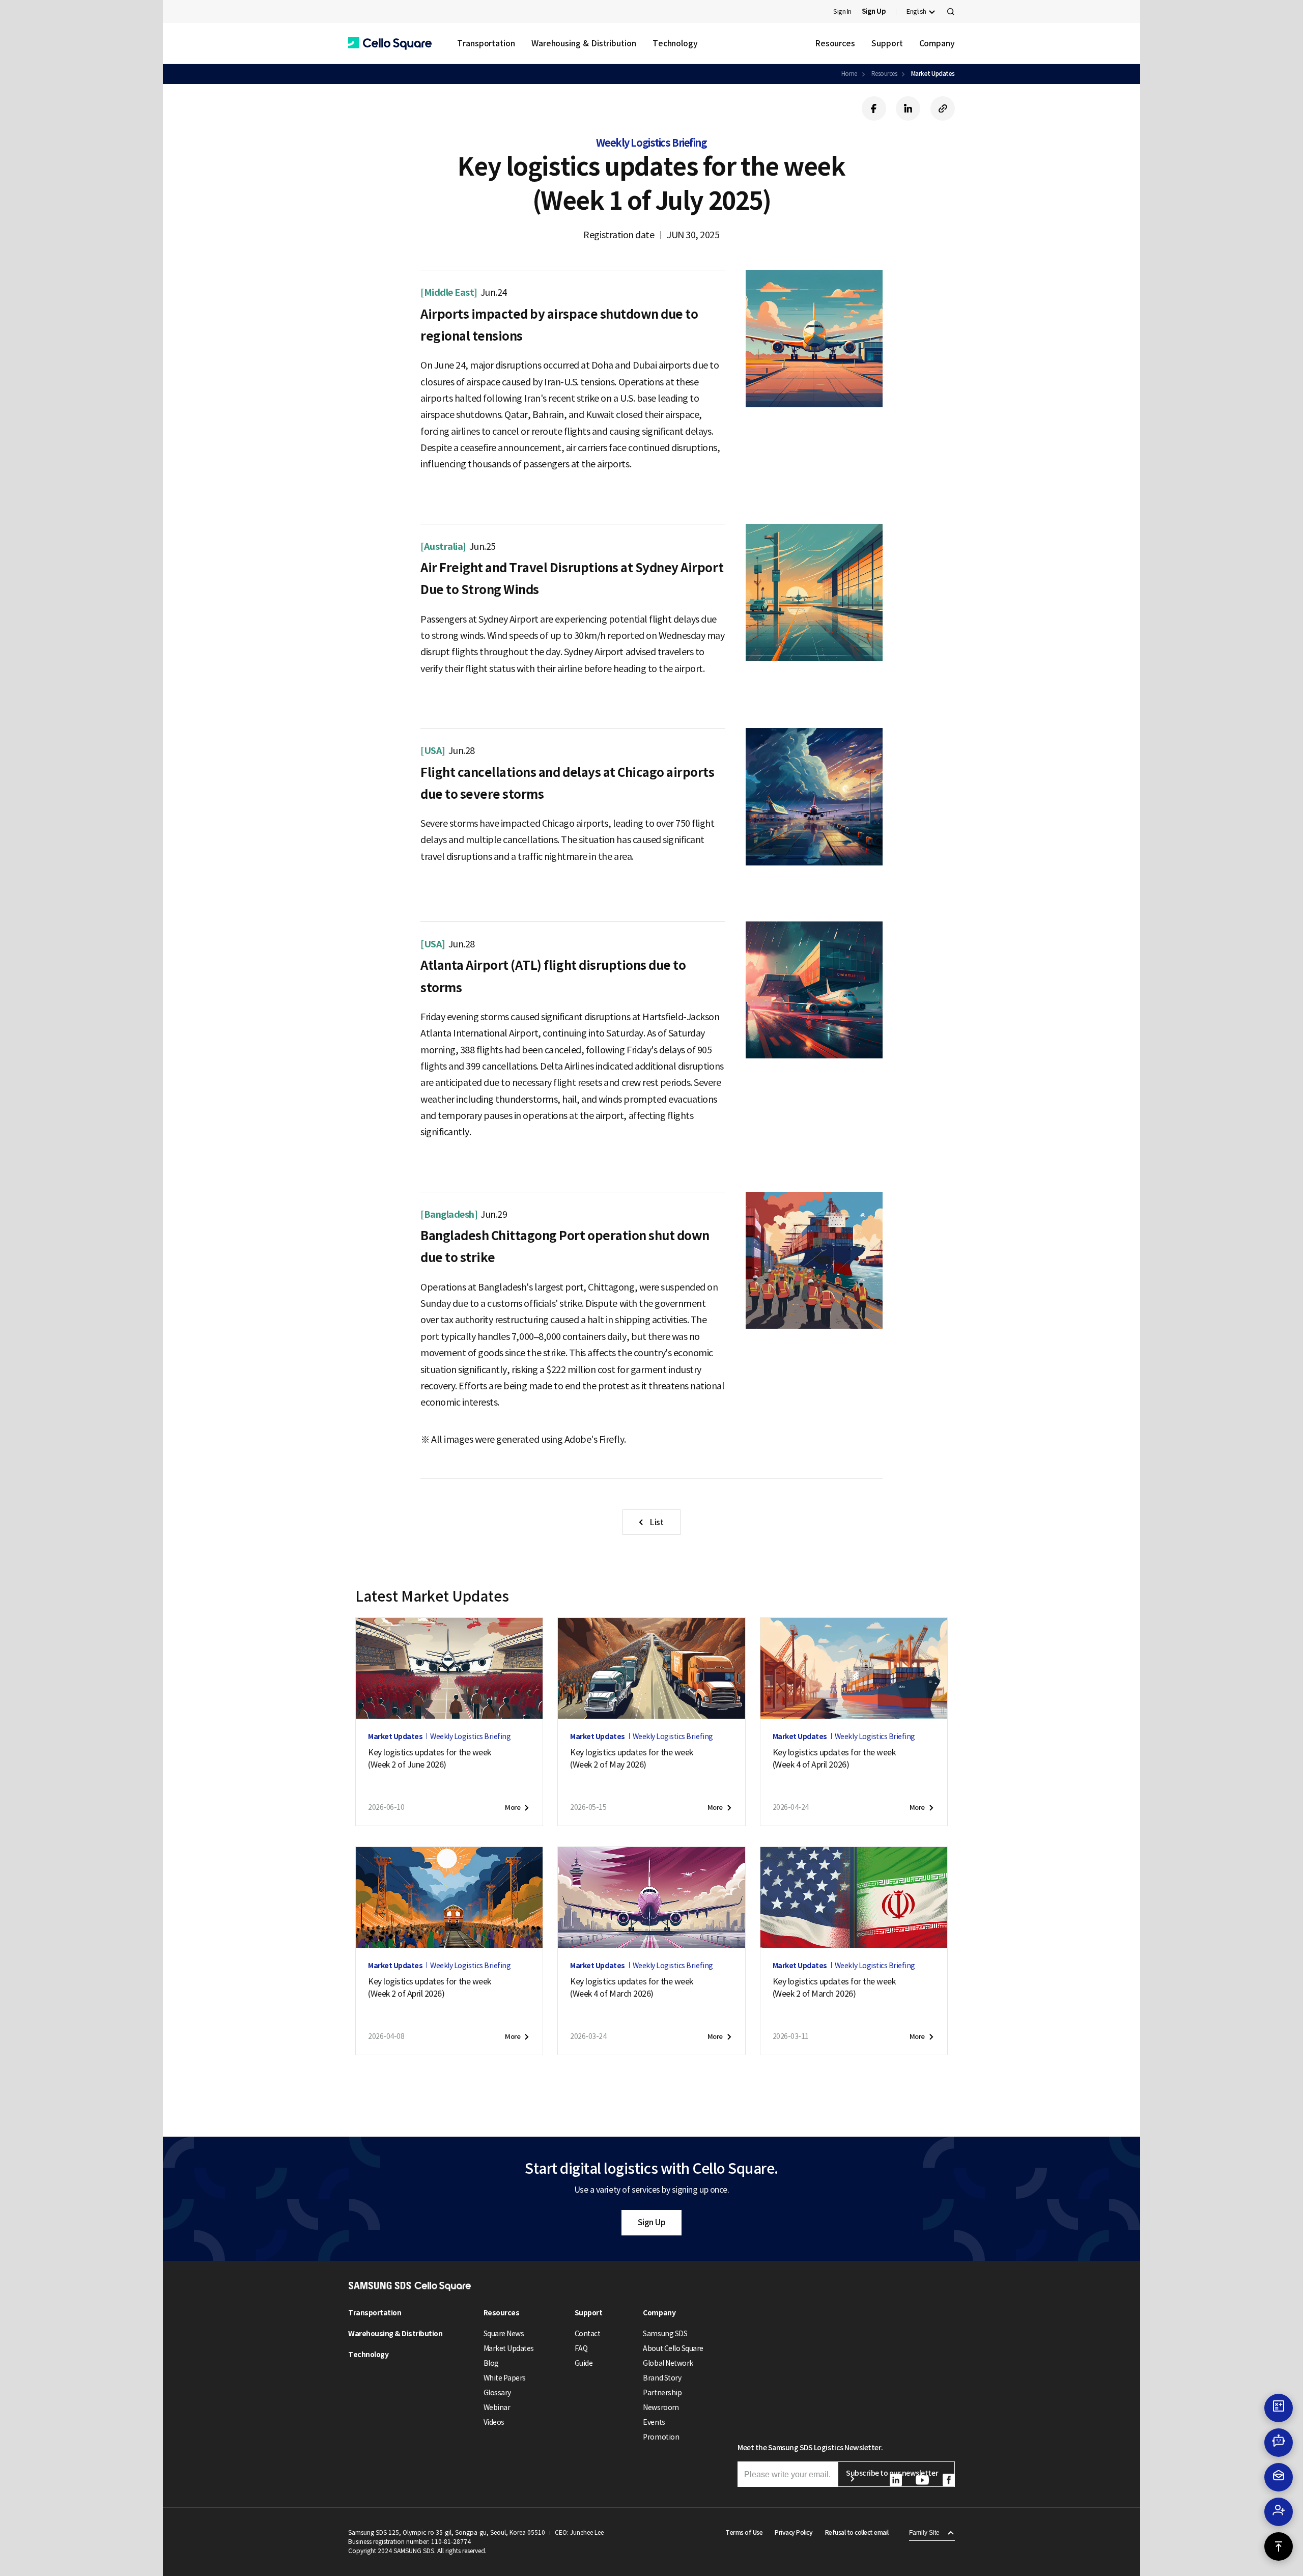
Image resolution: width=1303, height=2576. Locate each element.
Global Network (668, 2363)
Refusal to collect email (857, 2532)
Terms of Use (744, 2532)
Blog (491, 2363)
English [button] (916, 11)
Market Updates (933, 74)
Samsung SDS (665, 2334)
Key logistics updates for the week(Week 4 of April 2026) (834, 1758)
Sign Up (652, 2222)
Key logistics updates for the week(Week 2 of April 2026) (430, 1987)
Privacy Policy (794, 2532)
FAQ (581, 2348)
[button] (390, 44)
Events (654, 2422)
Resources (835, 43)
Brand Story (662, 2378)
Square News (504, 2334)
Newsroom (661, 2407)
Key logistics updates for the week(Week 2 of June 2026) (430, 1758)
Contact (588, 2334)
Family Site (924, 2533)
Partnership (662, 2393)
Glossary (497, 2393)
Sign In (842, 11)
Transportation (486, 43)
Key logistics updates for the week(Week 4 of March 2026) (632, 1987)
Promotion (661, 2437)
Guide (584, 2363)
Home (849, 74)
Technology (675, 43)
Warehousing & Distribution (584, 43)
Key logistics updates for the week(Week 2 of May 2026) (632, 1758)
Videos (494, 2422)
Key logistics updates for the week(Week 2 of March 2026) (834, 1987)
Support (887, 43)
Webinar (497, 2407)
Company (937, 43)
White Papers (505, 2378)
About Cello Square (673, 2348)
